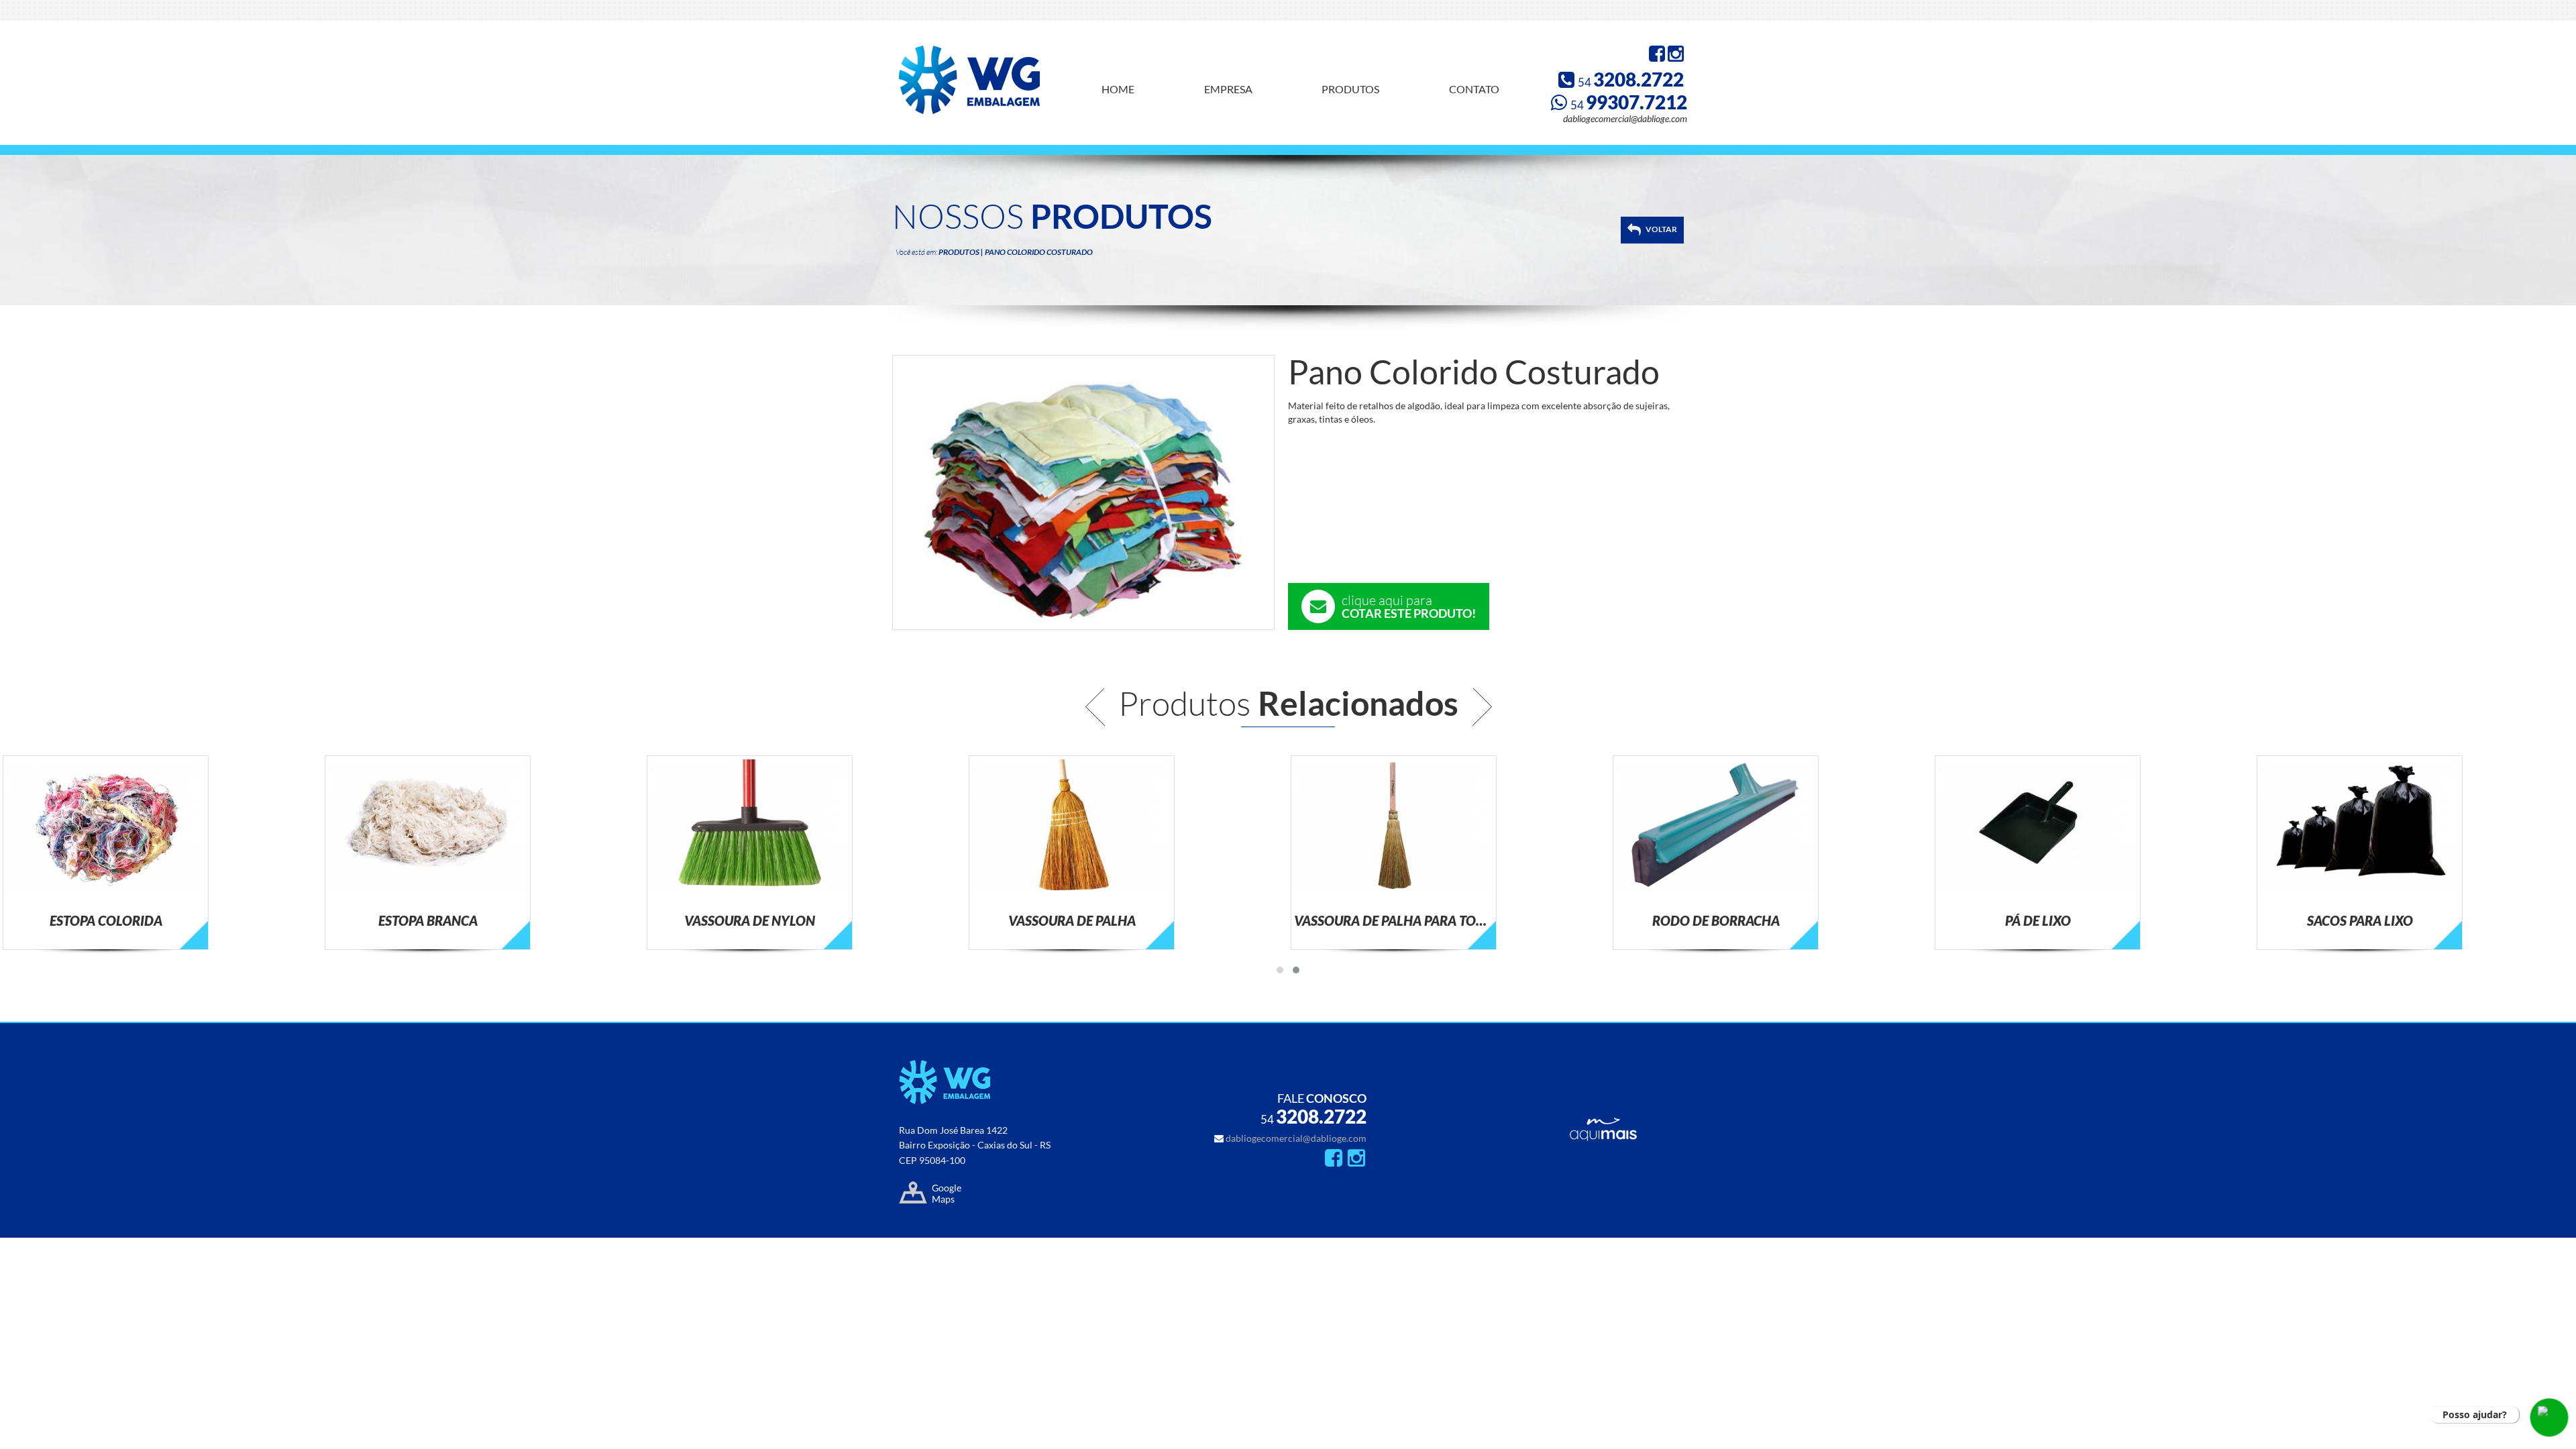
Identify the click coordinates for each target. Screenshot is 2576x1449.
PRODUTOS (1350, 89)
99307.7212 (1629, 102)
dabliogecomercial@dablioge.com (1625, 118)
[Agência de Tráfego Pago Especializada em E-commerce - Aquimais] (1603, 1137)
